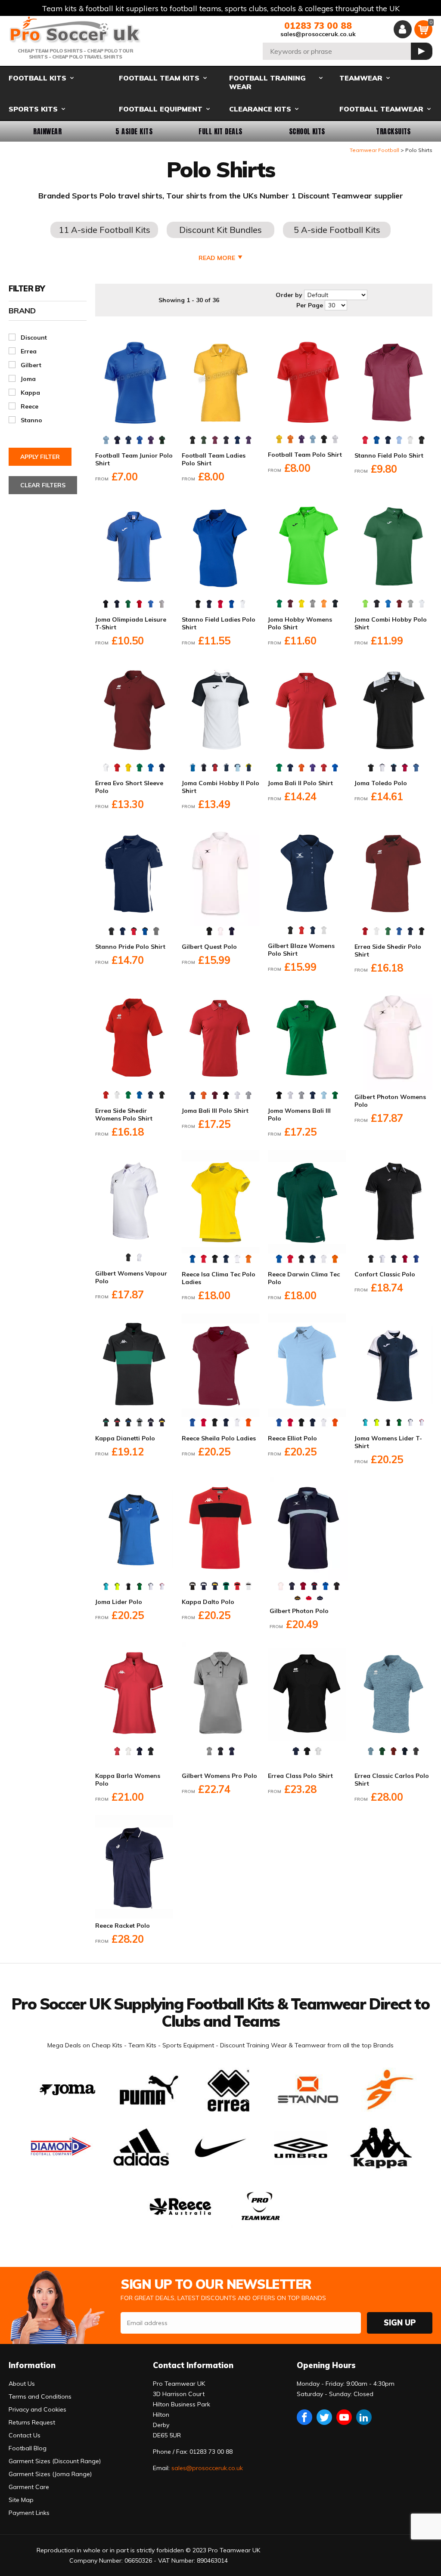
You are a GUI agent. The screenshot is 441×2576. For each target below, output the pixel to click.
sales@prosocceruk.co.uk (318, 34)
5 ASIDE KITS (134, 131)
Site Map (21, 2500)
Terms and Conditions (40, 2396)
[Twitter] (324, 2417)
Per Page (310, 305)
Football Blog (28, 2448)
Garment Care (29, 2487)
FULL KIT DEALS (220, 131)
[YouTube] (344, 2417)
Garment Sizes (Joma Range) (50, 2474)
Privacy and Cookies (37, 2409)
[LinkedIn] (364, 2417)
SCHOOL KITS (307, 131)
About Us (22, 2384)
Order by (289, 295)
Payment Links (29, 2513)
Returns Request (32, 2422)
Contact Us (25, 2435)
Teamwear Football (374, 150)
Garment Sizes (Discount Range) (55, 2461)
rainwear (47, 131)
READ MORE (217, 258)
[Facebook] (304, 2417)
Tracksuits (393, 131)
